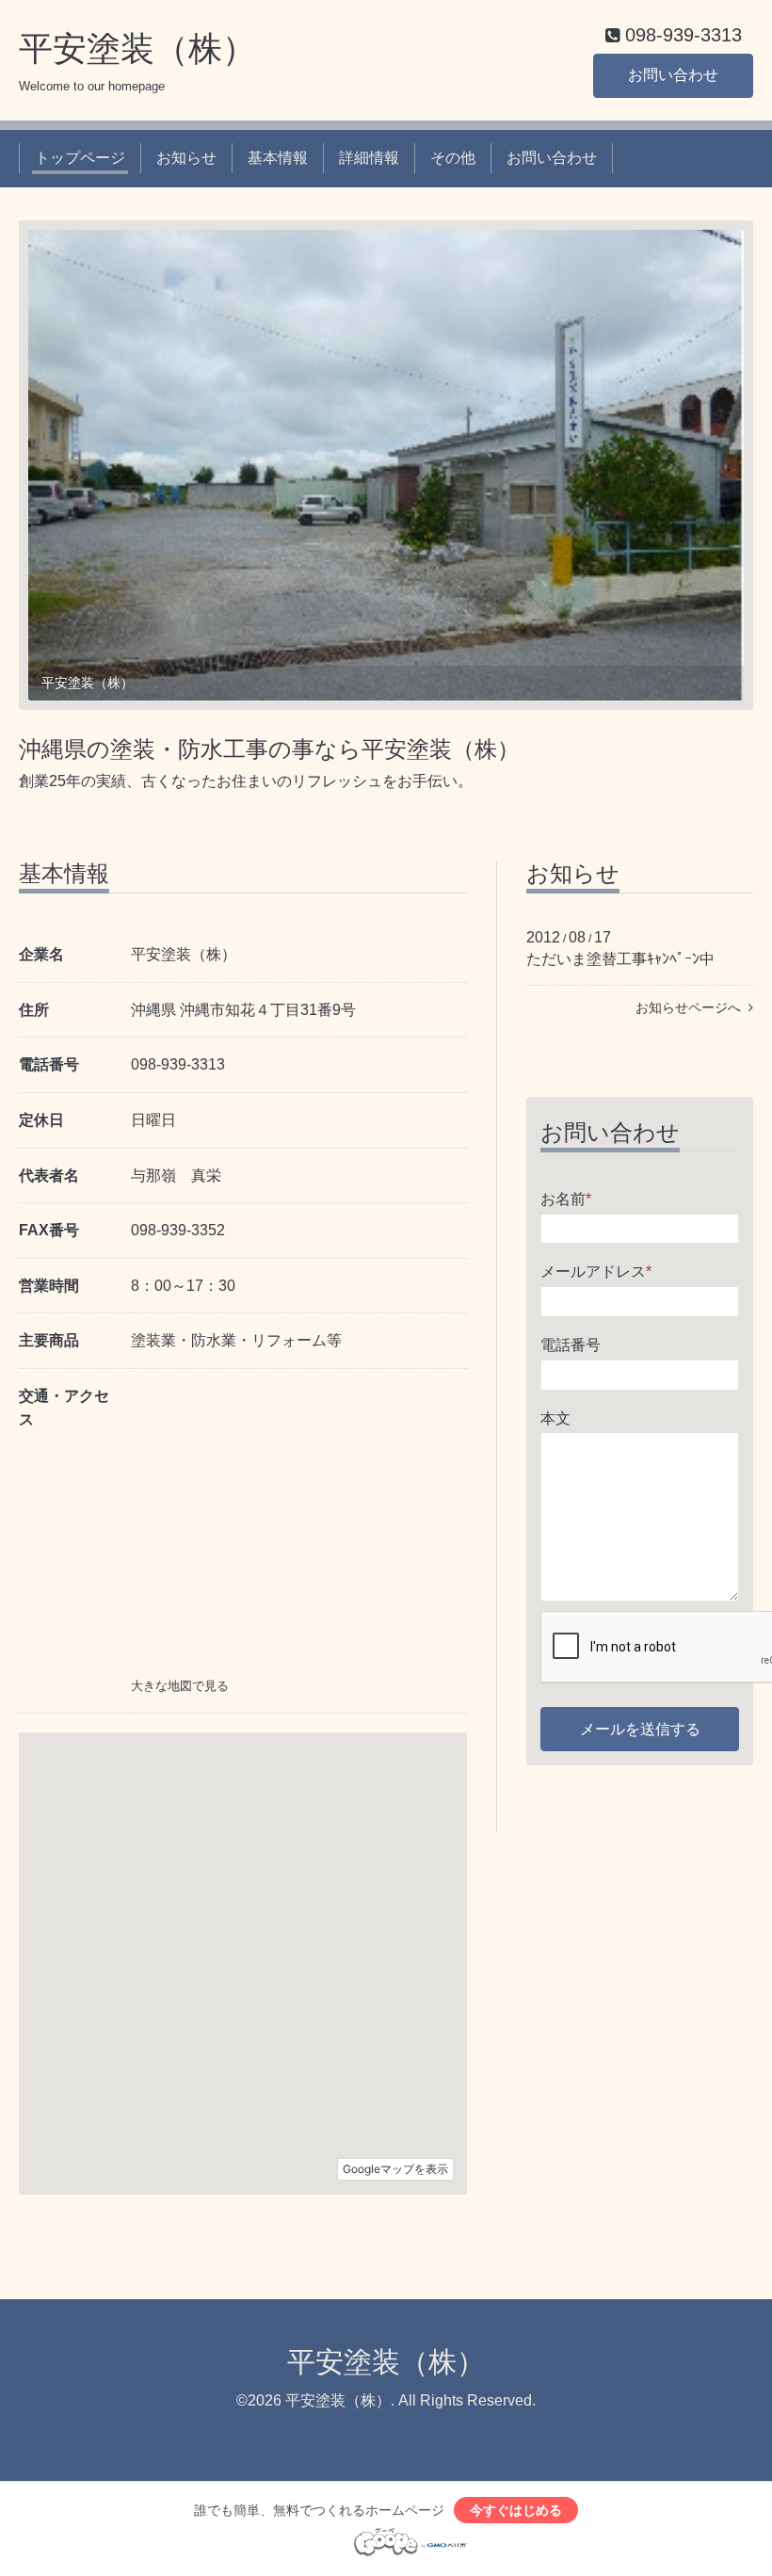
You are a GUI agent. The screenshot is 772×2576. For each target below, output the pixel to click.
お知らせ (186, 158)
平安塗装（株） (137, 48)
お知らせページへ (692, 1007)
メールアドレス (596, 1272)
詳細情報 (369, 158)
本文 (555, 1418)
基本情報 (278, 158)
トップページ (80, 158)
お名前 (566, 1199)
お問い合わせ (673, 75)
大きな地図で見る (180, 1686)
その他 (453, 158)
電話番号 (571, 1345)
